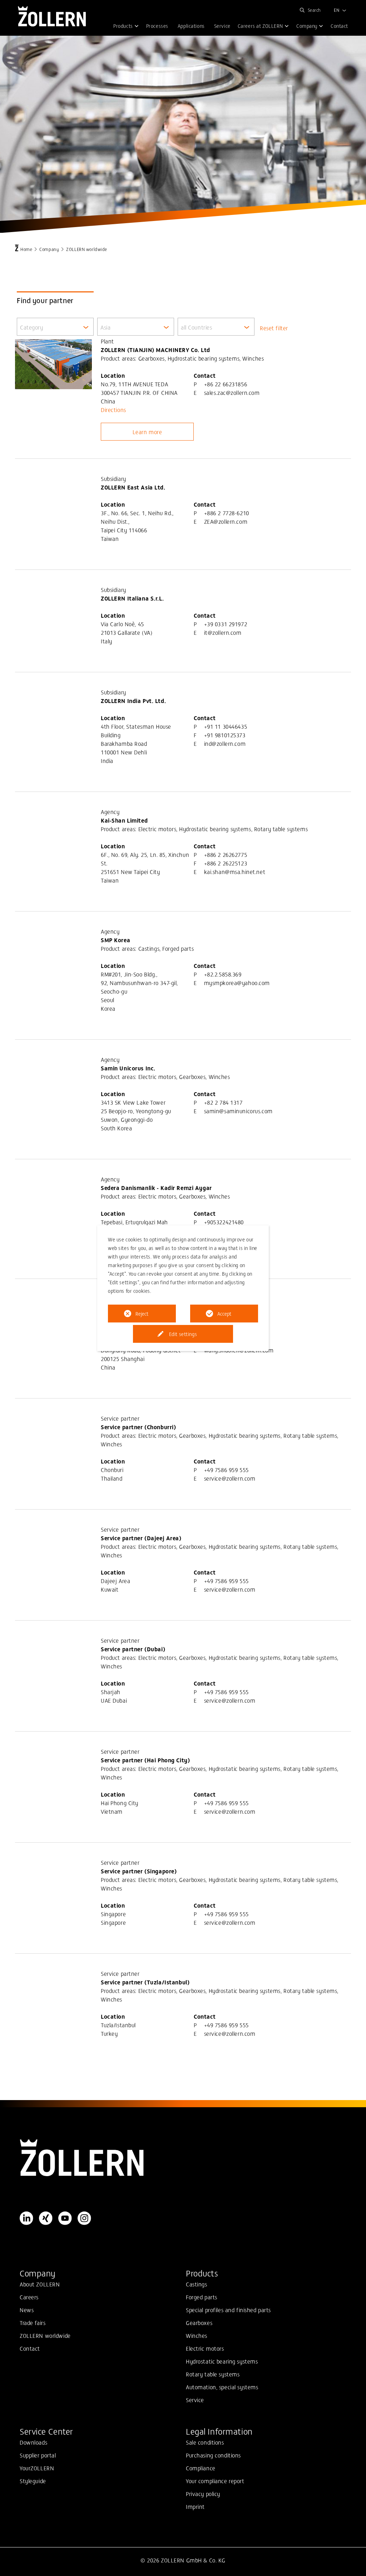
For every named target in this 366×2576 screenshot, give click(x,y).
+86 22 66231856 (226, 384)
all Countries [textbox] (196, 327)
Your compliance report (215, 2481)
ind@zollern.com (225, 743)
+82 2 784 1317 (223, 1102)
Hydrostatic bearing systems (222, 2361)
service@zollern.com (230, 1478)
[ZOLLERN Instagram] (84, 2218)
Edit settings (183, 1334)
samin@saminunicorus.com (238, 1111)
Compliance (201, 2468)
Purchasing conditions (213, 2455)
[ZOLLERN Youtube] (65, 2218)
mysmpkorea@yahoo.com (237, 983)
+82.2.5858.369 (223, 974)
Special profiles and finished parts (228, 2310)
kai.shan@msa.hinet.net (235, 872)
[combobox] (55, 327)
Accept (224, 1314)
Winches (197, 2335)
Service (195, 2400)
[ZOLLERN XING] (46, 2218)
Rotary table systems (213, 2374)
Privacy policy (203, 2494)
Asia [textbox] (105, 327)
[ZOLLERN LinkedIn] (26, 2218)
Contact (30, 2348)
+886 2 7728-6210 (227, 513)
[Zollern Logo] (183, 2158)
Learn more (147, 432)
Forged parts (202, 2297)
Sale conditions (205, 2442)
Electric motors (205, 2348)
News (27, 2310)
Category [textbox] (32, 327)
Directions (113, 410)
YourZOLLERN (37, 2468)
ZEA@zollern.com (226, 521)
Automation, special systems (222, 2387)
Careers (29, 2297)
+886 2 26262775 (226, 854)
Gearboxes (199, 2323)
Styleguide (33, 2481)
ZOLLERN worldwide (45, 2335)
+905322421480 (224, 1222)
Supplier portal (38, 2455)
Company (49, 249)
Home (26, 249)
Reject (142, 1314)
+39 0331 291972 (226, 624)
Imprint (195, 2506)
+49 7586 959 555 (226, 1470)
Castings (197, 2284)
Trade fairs (33, 2323)
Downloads (33, 2442)
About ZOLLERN (40, 2284)
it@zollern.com (223, 632)
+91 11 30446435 (226, 726)
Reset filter (274, 328)
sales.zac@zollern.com (232, 392)
